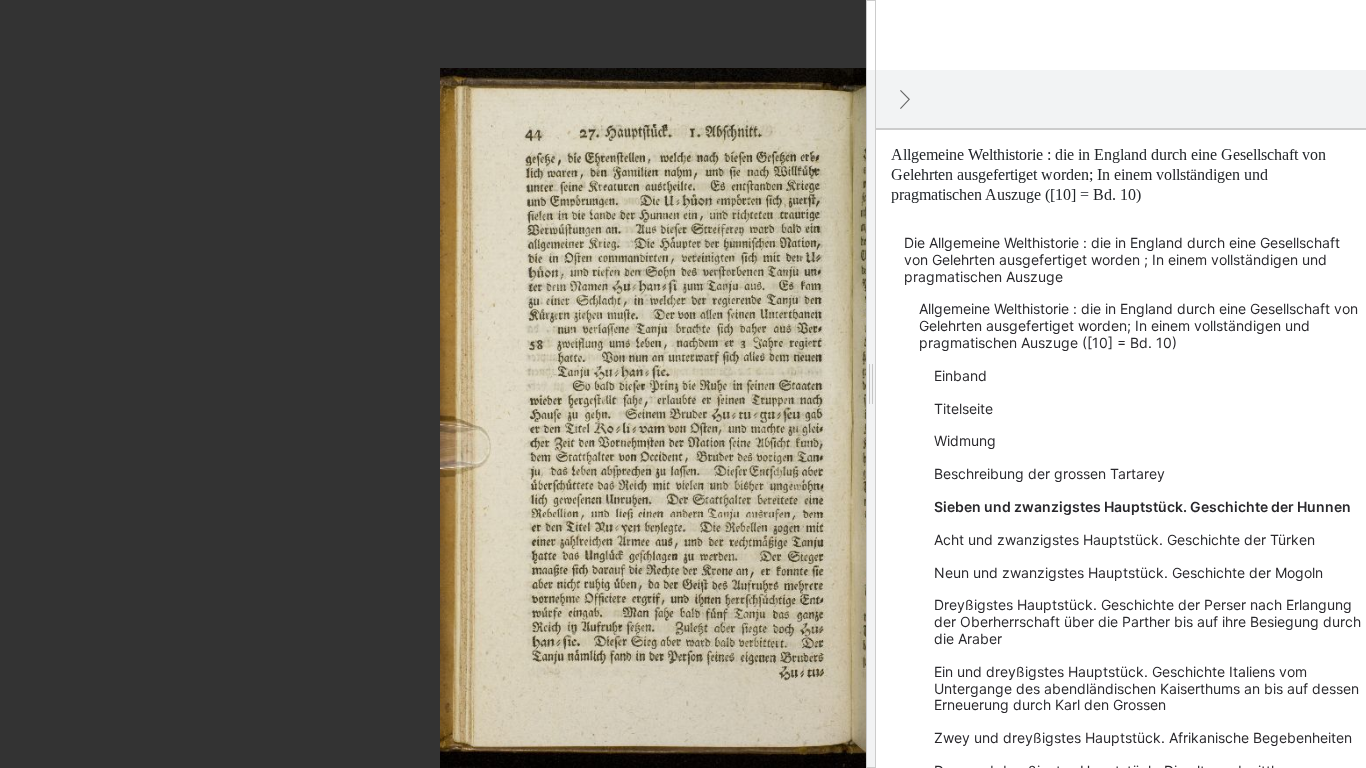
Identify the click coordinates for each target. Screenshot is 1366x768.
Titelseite (963, 408)
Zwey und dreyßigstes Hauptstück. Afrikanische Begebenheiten (1143, 737)
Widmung (965, 440)
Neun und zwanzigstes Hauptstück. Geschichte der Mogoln (1128, 572)
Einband (960, 375)
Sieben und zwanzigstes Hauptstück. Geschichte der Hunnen (1142, 506)
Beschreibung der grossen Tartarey (1049, 473)
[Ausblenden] (905, 99)
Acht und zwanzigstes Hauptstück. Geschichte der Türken (1124, 539)
